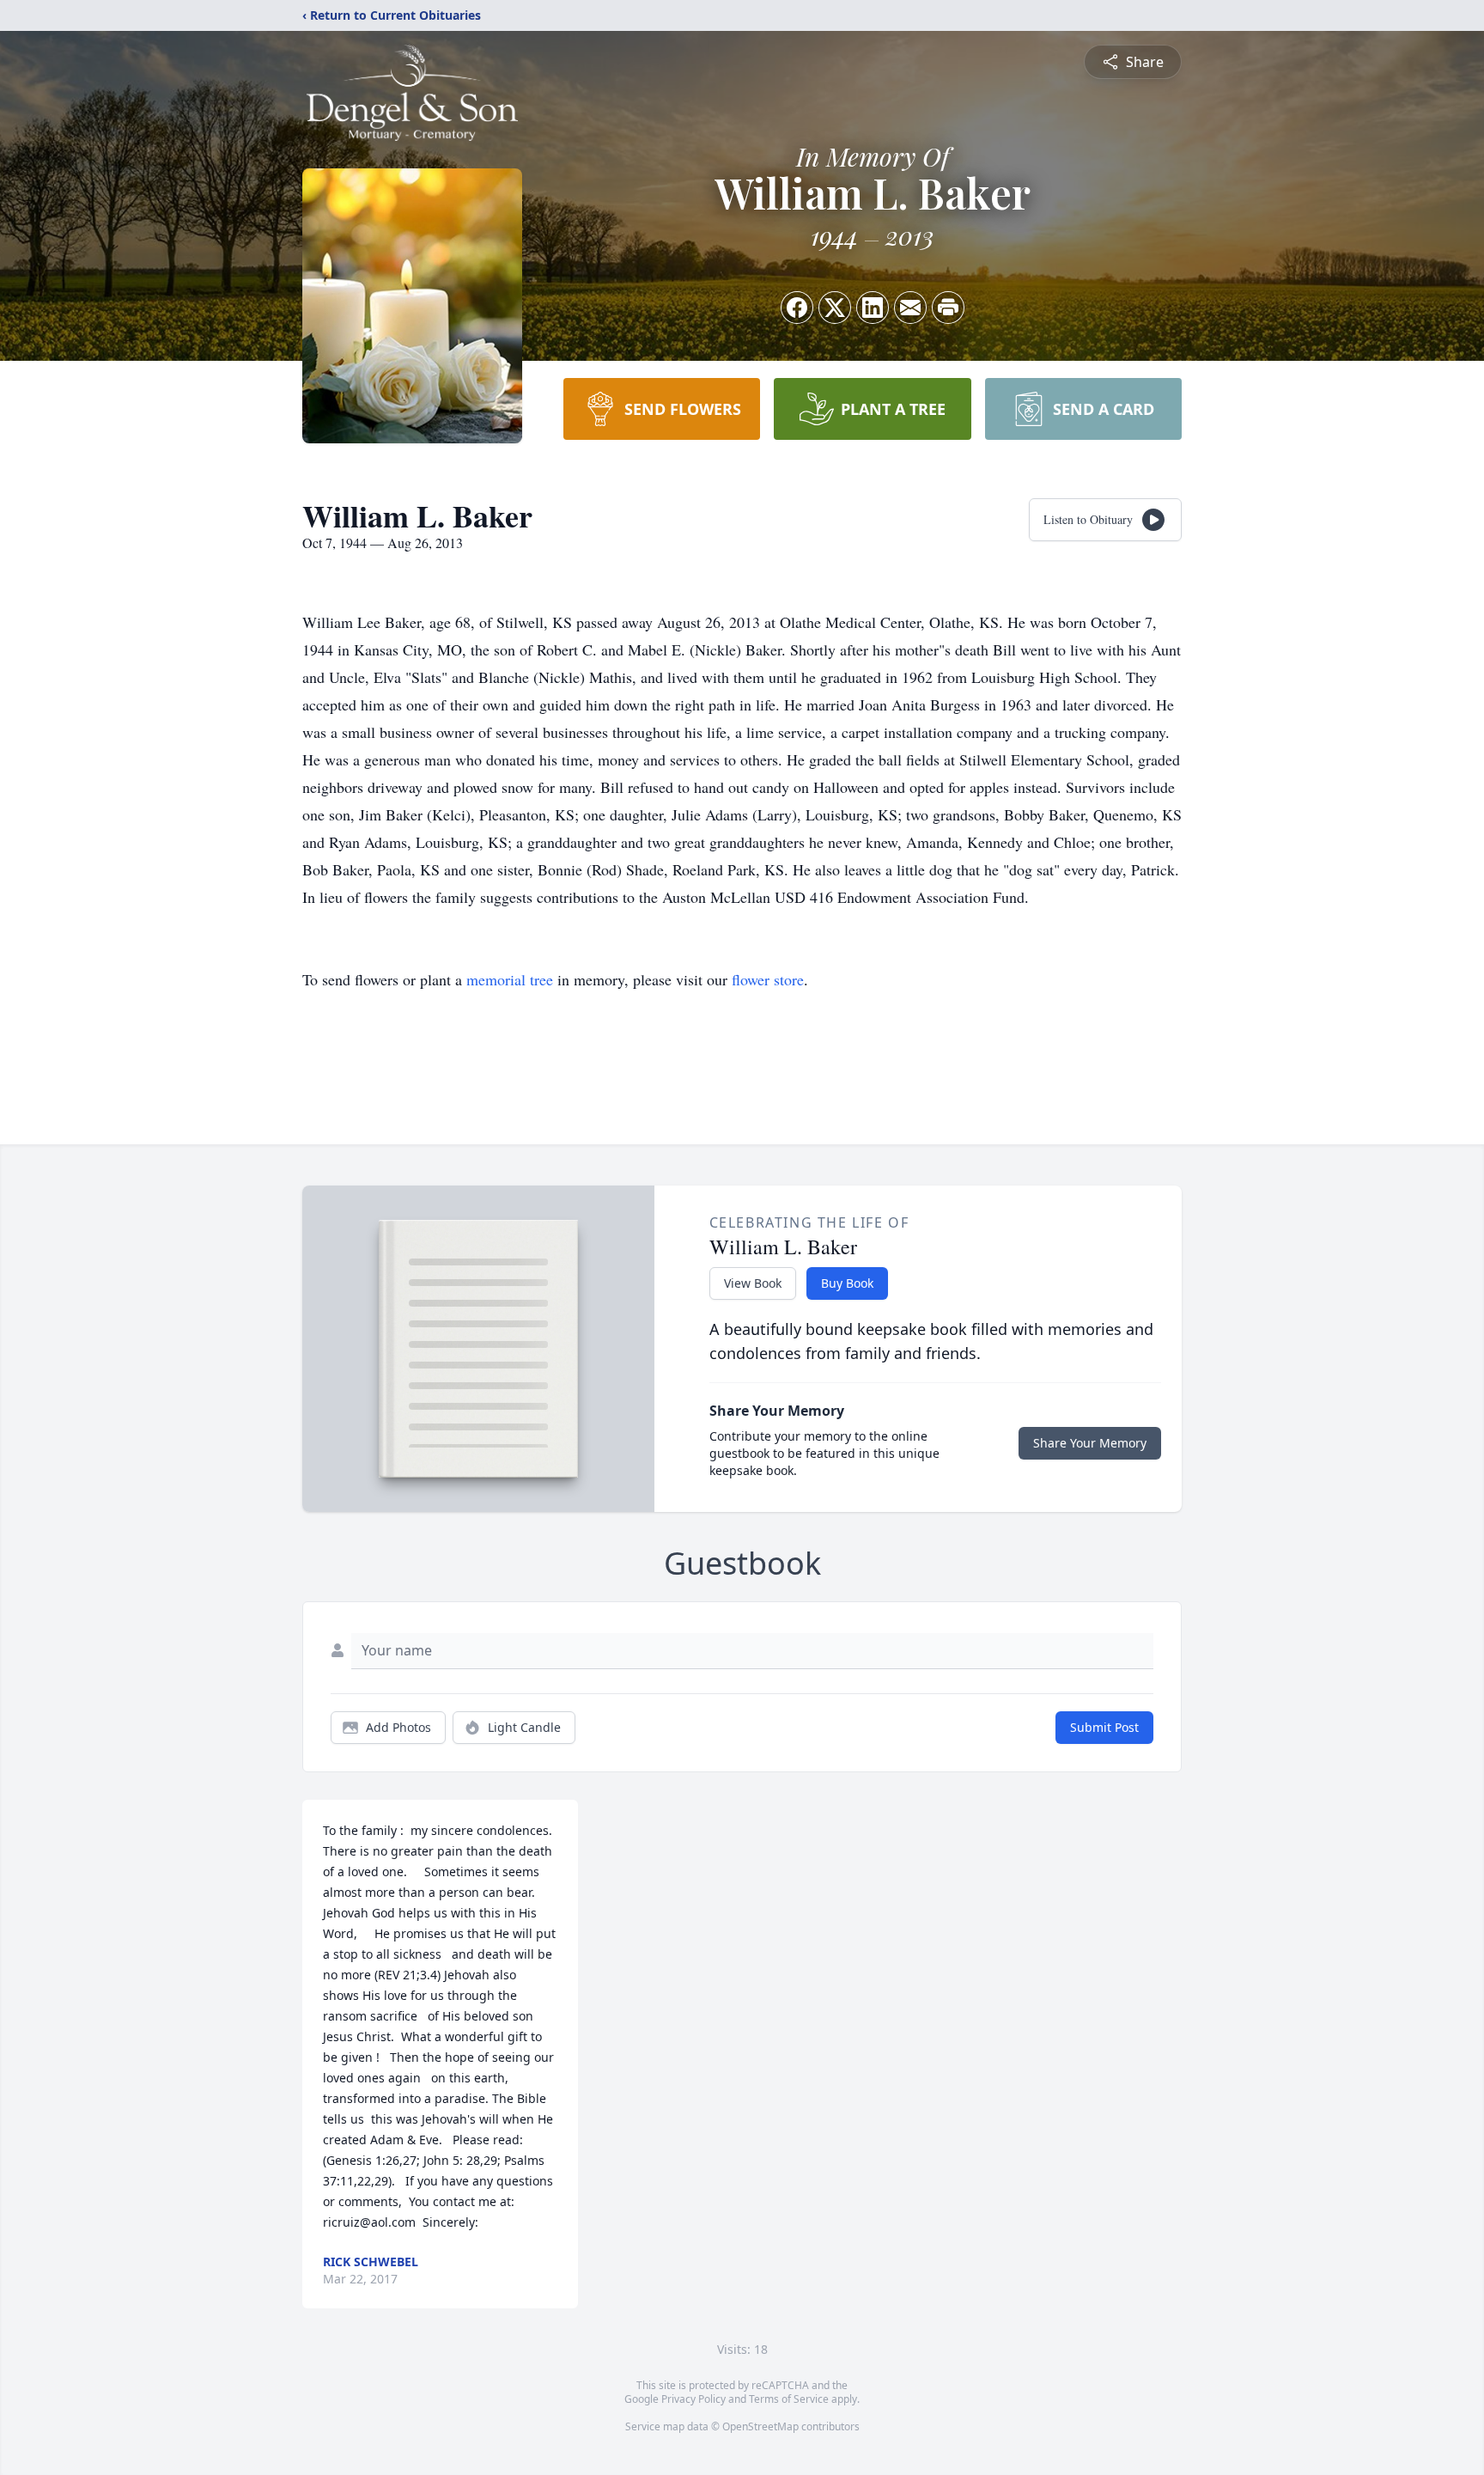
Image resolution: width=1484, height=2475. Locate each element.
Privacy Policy (693, 2399)
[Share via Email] (910, 308)
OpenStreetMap (760, 2426)
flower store (768, 979)
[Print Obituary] (948, 308)
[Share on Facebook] (797, 308)
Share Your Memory (1090, 1443)
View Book (753, 1283)
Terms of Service (789, 2399)
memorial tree (510, 979)
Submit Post (1104, 1727)
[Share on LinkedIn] (873, 308)
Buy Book (847, 1283)
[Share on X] (835, 308)
